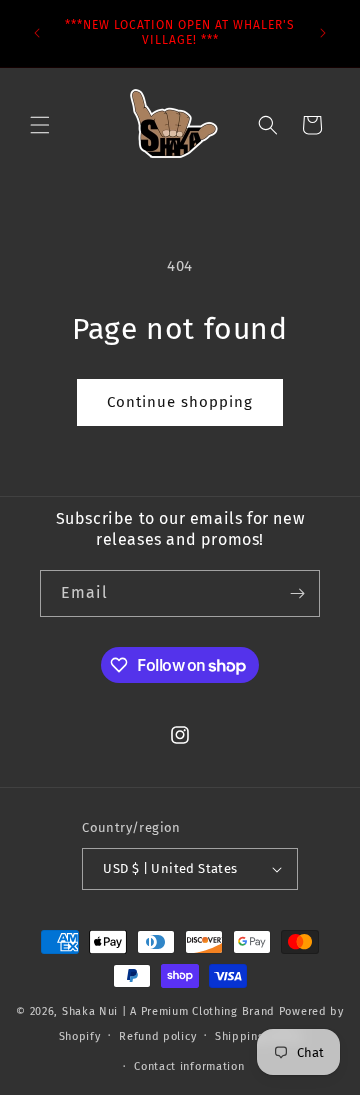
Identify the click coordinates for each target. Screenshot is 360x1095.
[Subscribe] (297, 593)
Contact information (189, 1066)
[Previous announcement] (37, 33)
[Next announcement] (323, 33)
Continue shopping (180, 402)
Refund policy (157, 1036)
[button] (40, 125)
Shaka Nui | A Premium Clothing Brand (168, 1011)
